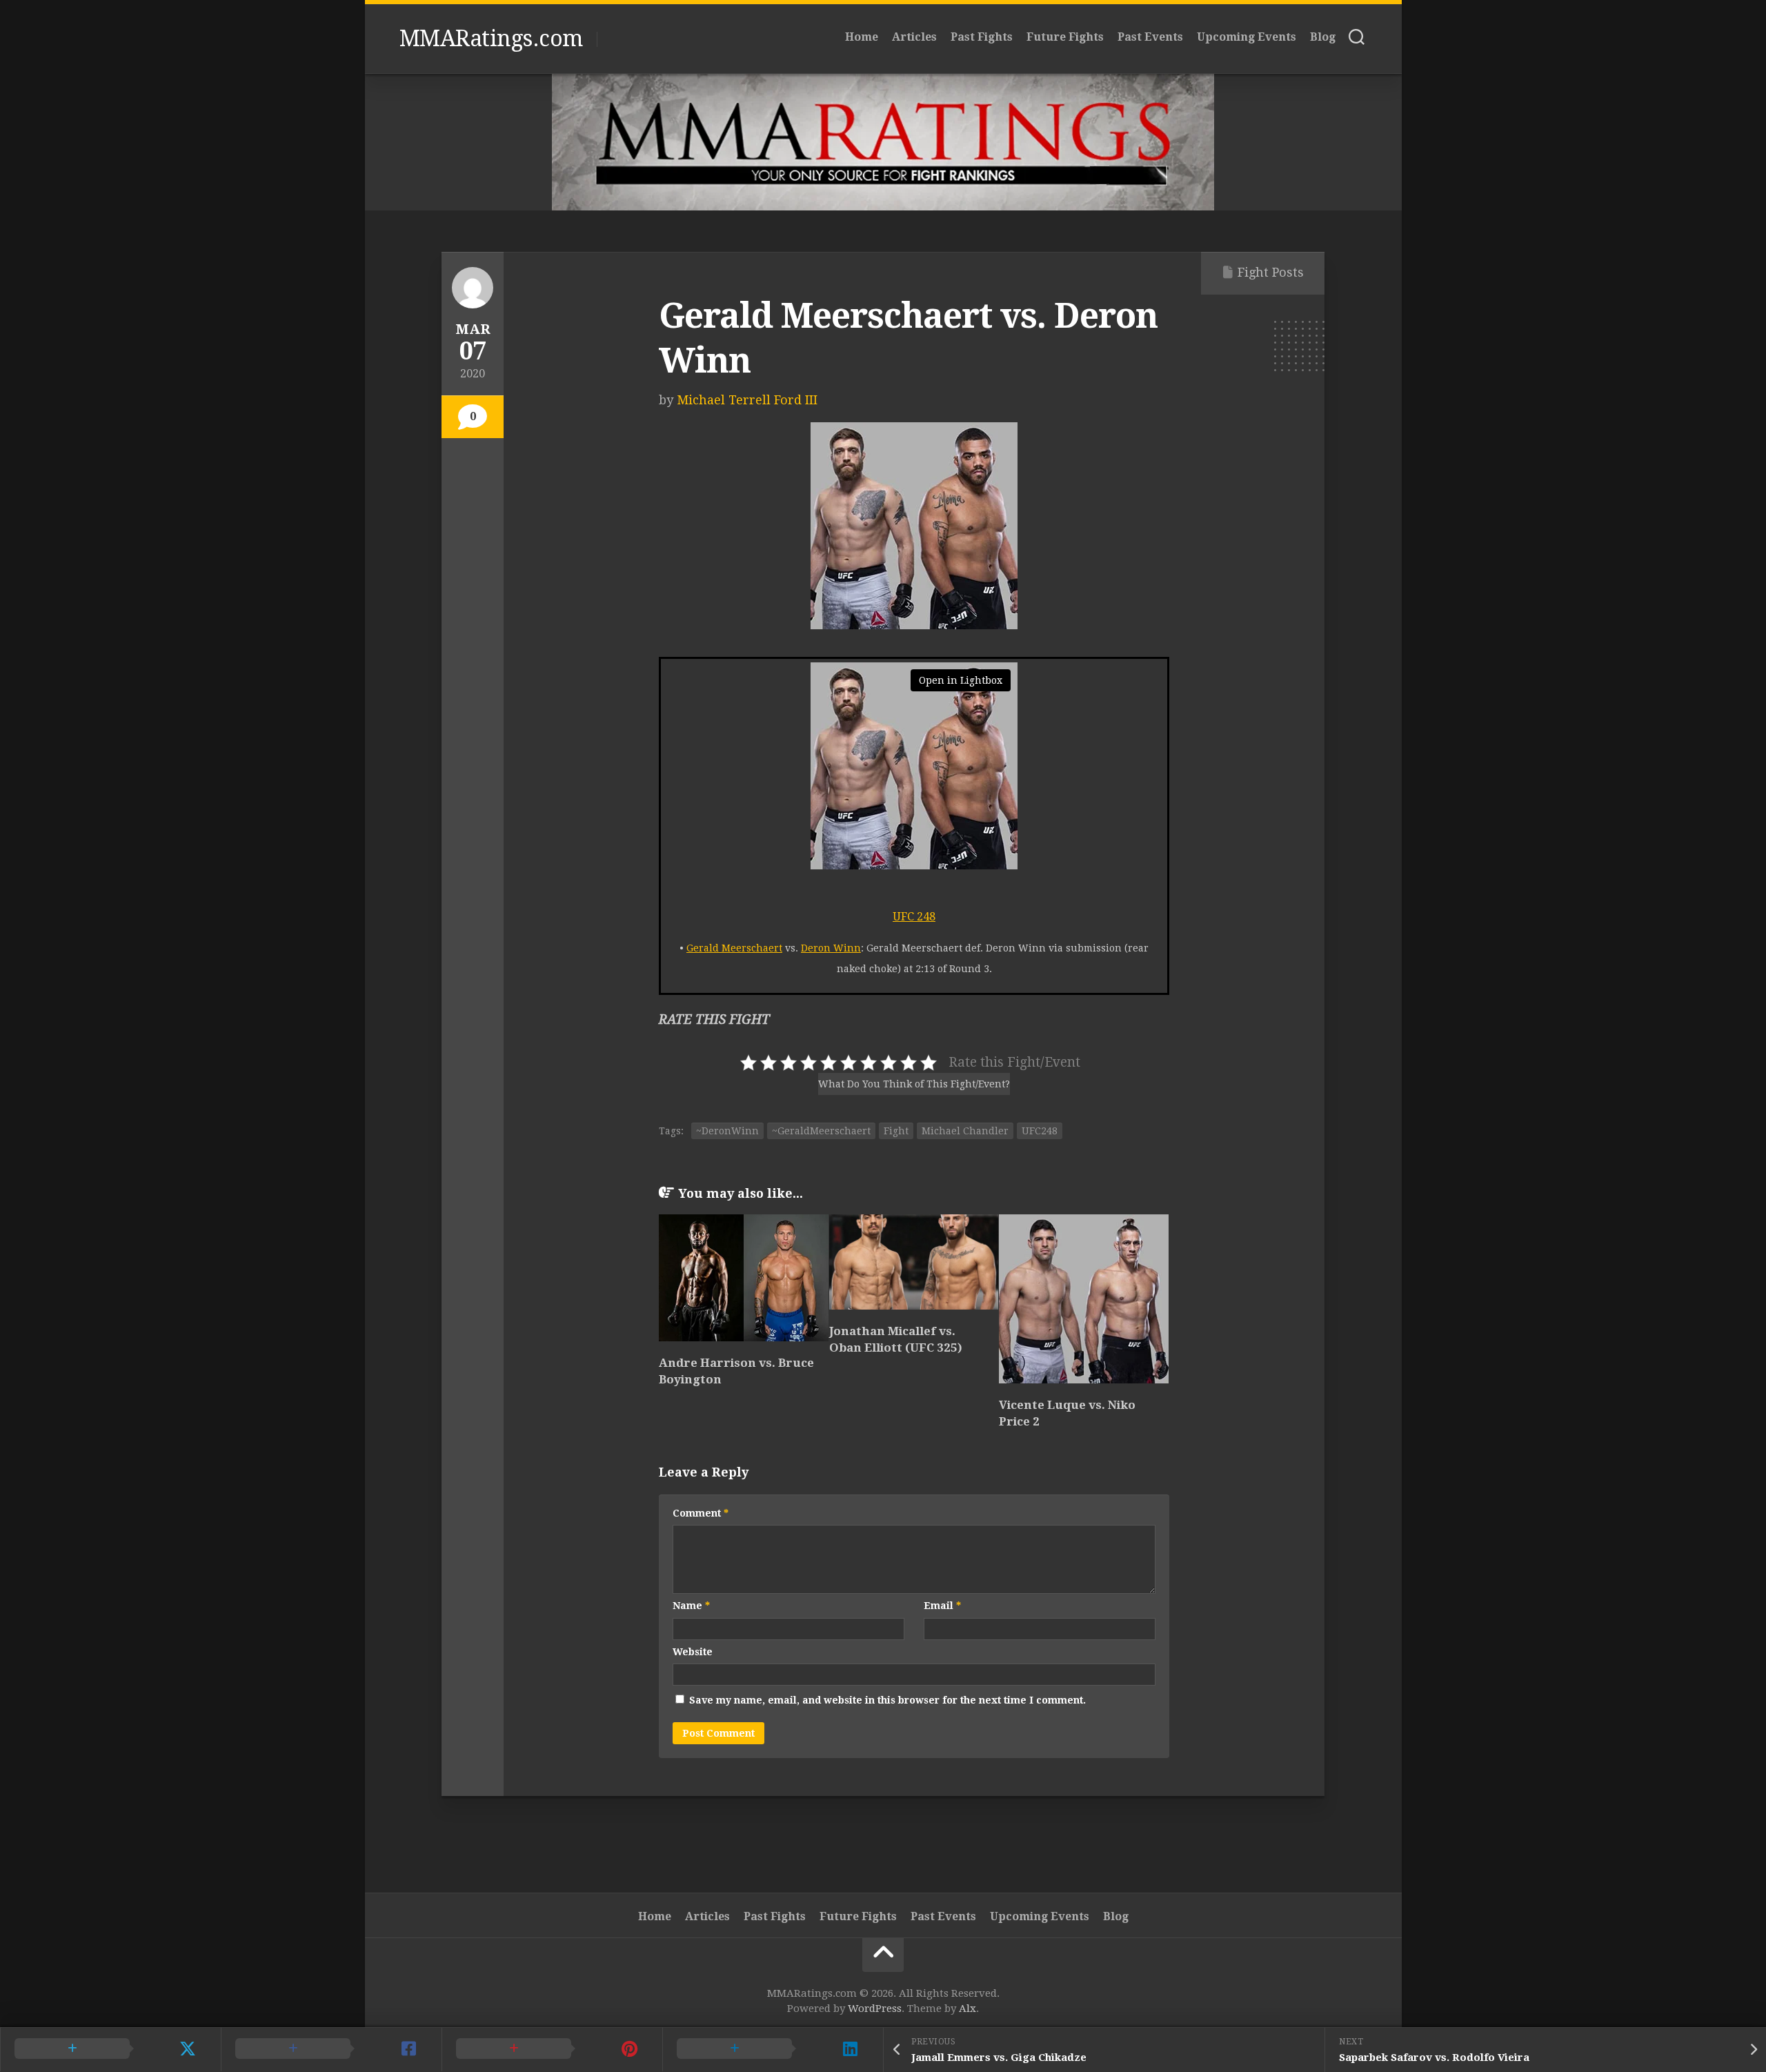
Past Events (1150, 37)
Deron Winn (831, 948)
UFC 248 (914, 917)
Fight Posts (1271, 272)
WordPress (875, 2009)
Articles (914, 37)
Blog (1323, 37)
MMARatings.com (491, 39)
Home (862, 37)
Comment (701, 1513)
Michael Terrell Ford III (747, 400)
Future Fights (1065, 37)
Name (691, 1606)
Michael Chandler (965, 1131)
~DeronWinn (727, 1131)
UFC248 (1040, 1131)
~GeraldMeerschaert (821, 1131)
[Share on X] (110, 2049)
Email (942, 1606)
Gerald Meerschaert (734, 948)
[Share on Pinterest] (552, 2049)
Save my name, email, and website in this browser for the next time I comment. (887, 1700)
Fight (896, 1131)
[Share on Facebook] (331, 2049)
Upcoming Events (1247, 37)
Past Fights (982, 37)
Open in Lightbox (961, 680)
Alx (968, 2009)
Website (693, 1652)
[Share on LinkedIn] (773, 2049)
